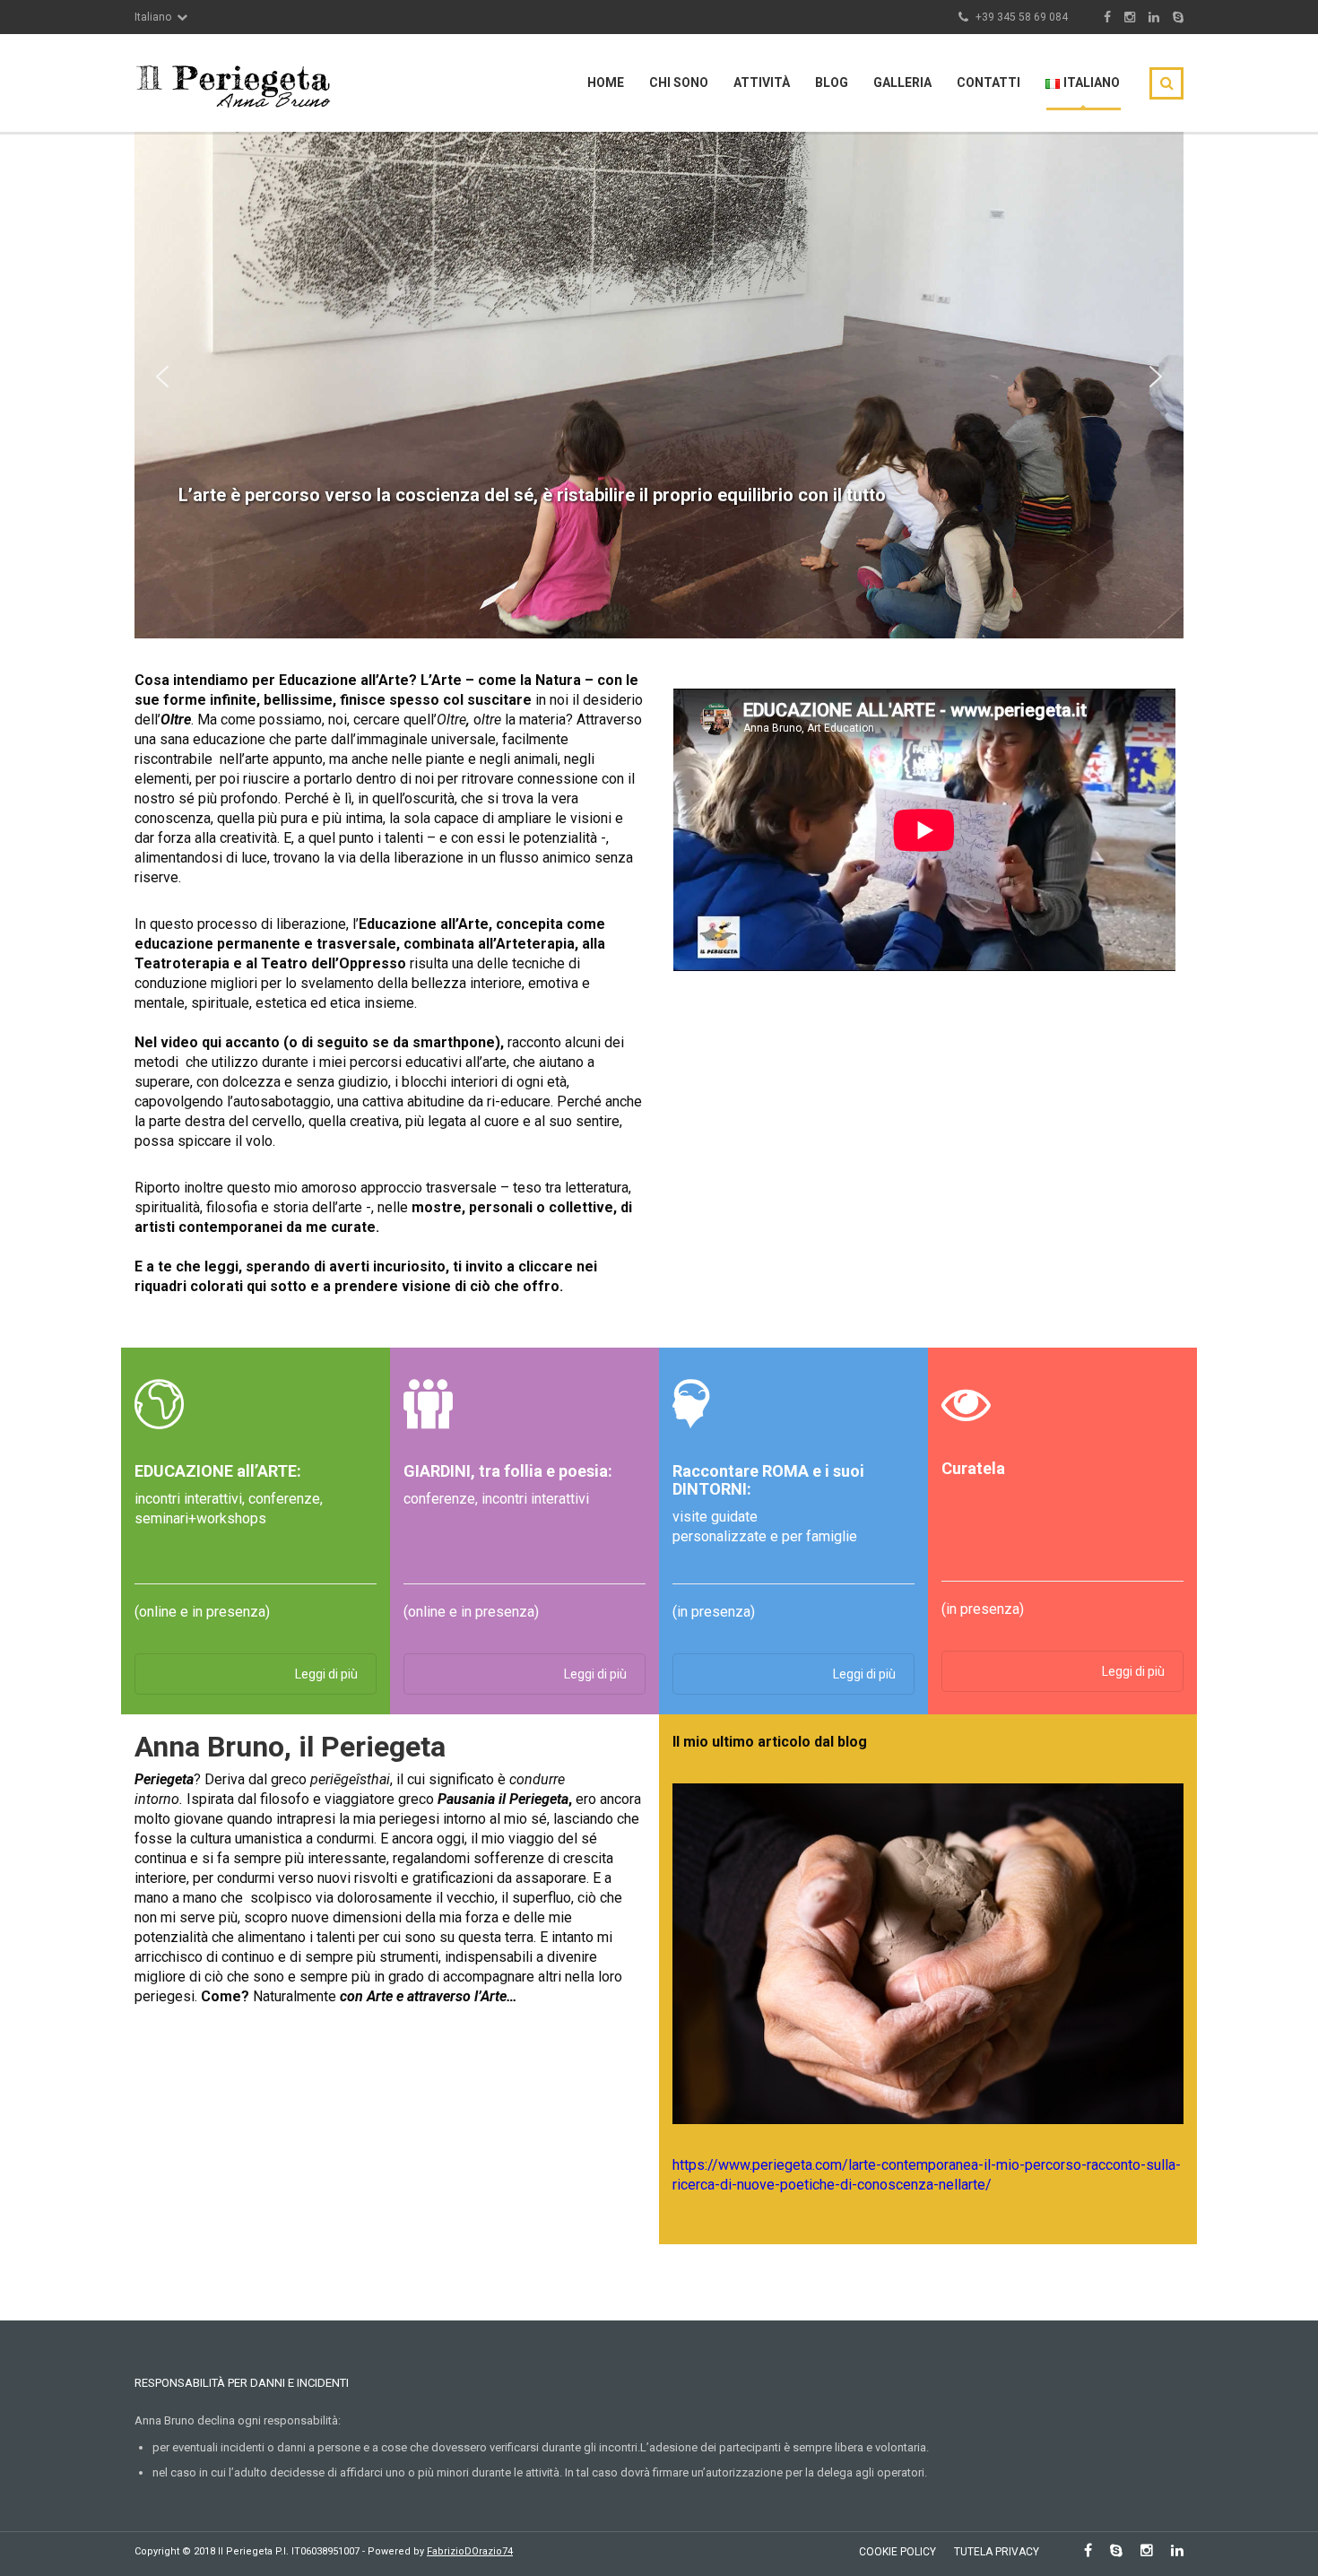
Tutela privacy (997, 2552)
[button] (162, 377)
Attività (762, 82)
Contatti (988, 82)
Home (606, 82)
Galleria (902, 82)
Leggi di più (326, 1674)
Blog (832, 82)
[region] (659, 376)
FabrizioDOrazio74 (470, 2551)
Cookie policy (897, 2552)
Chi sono (679, 82)
